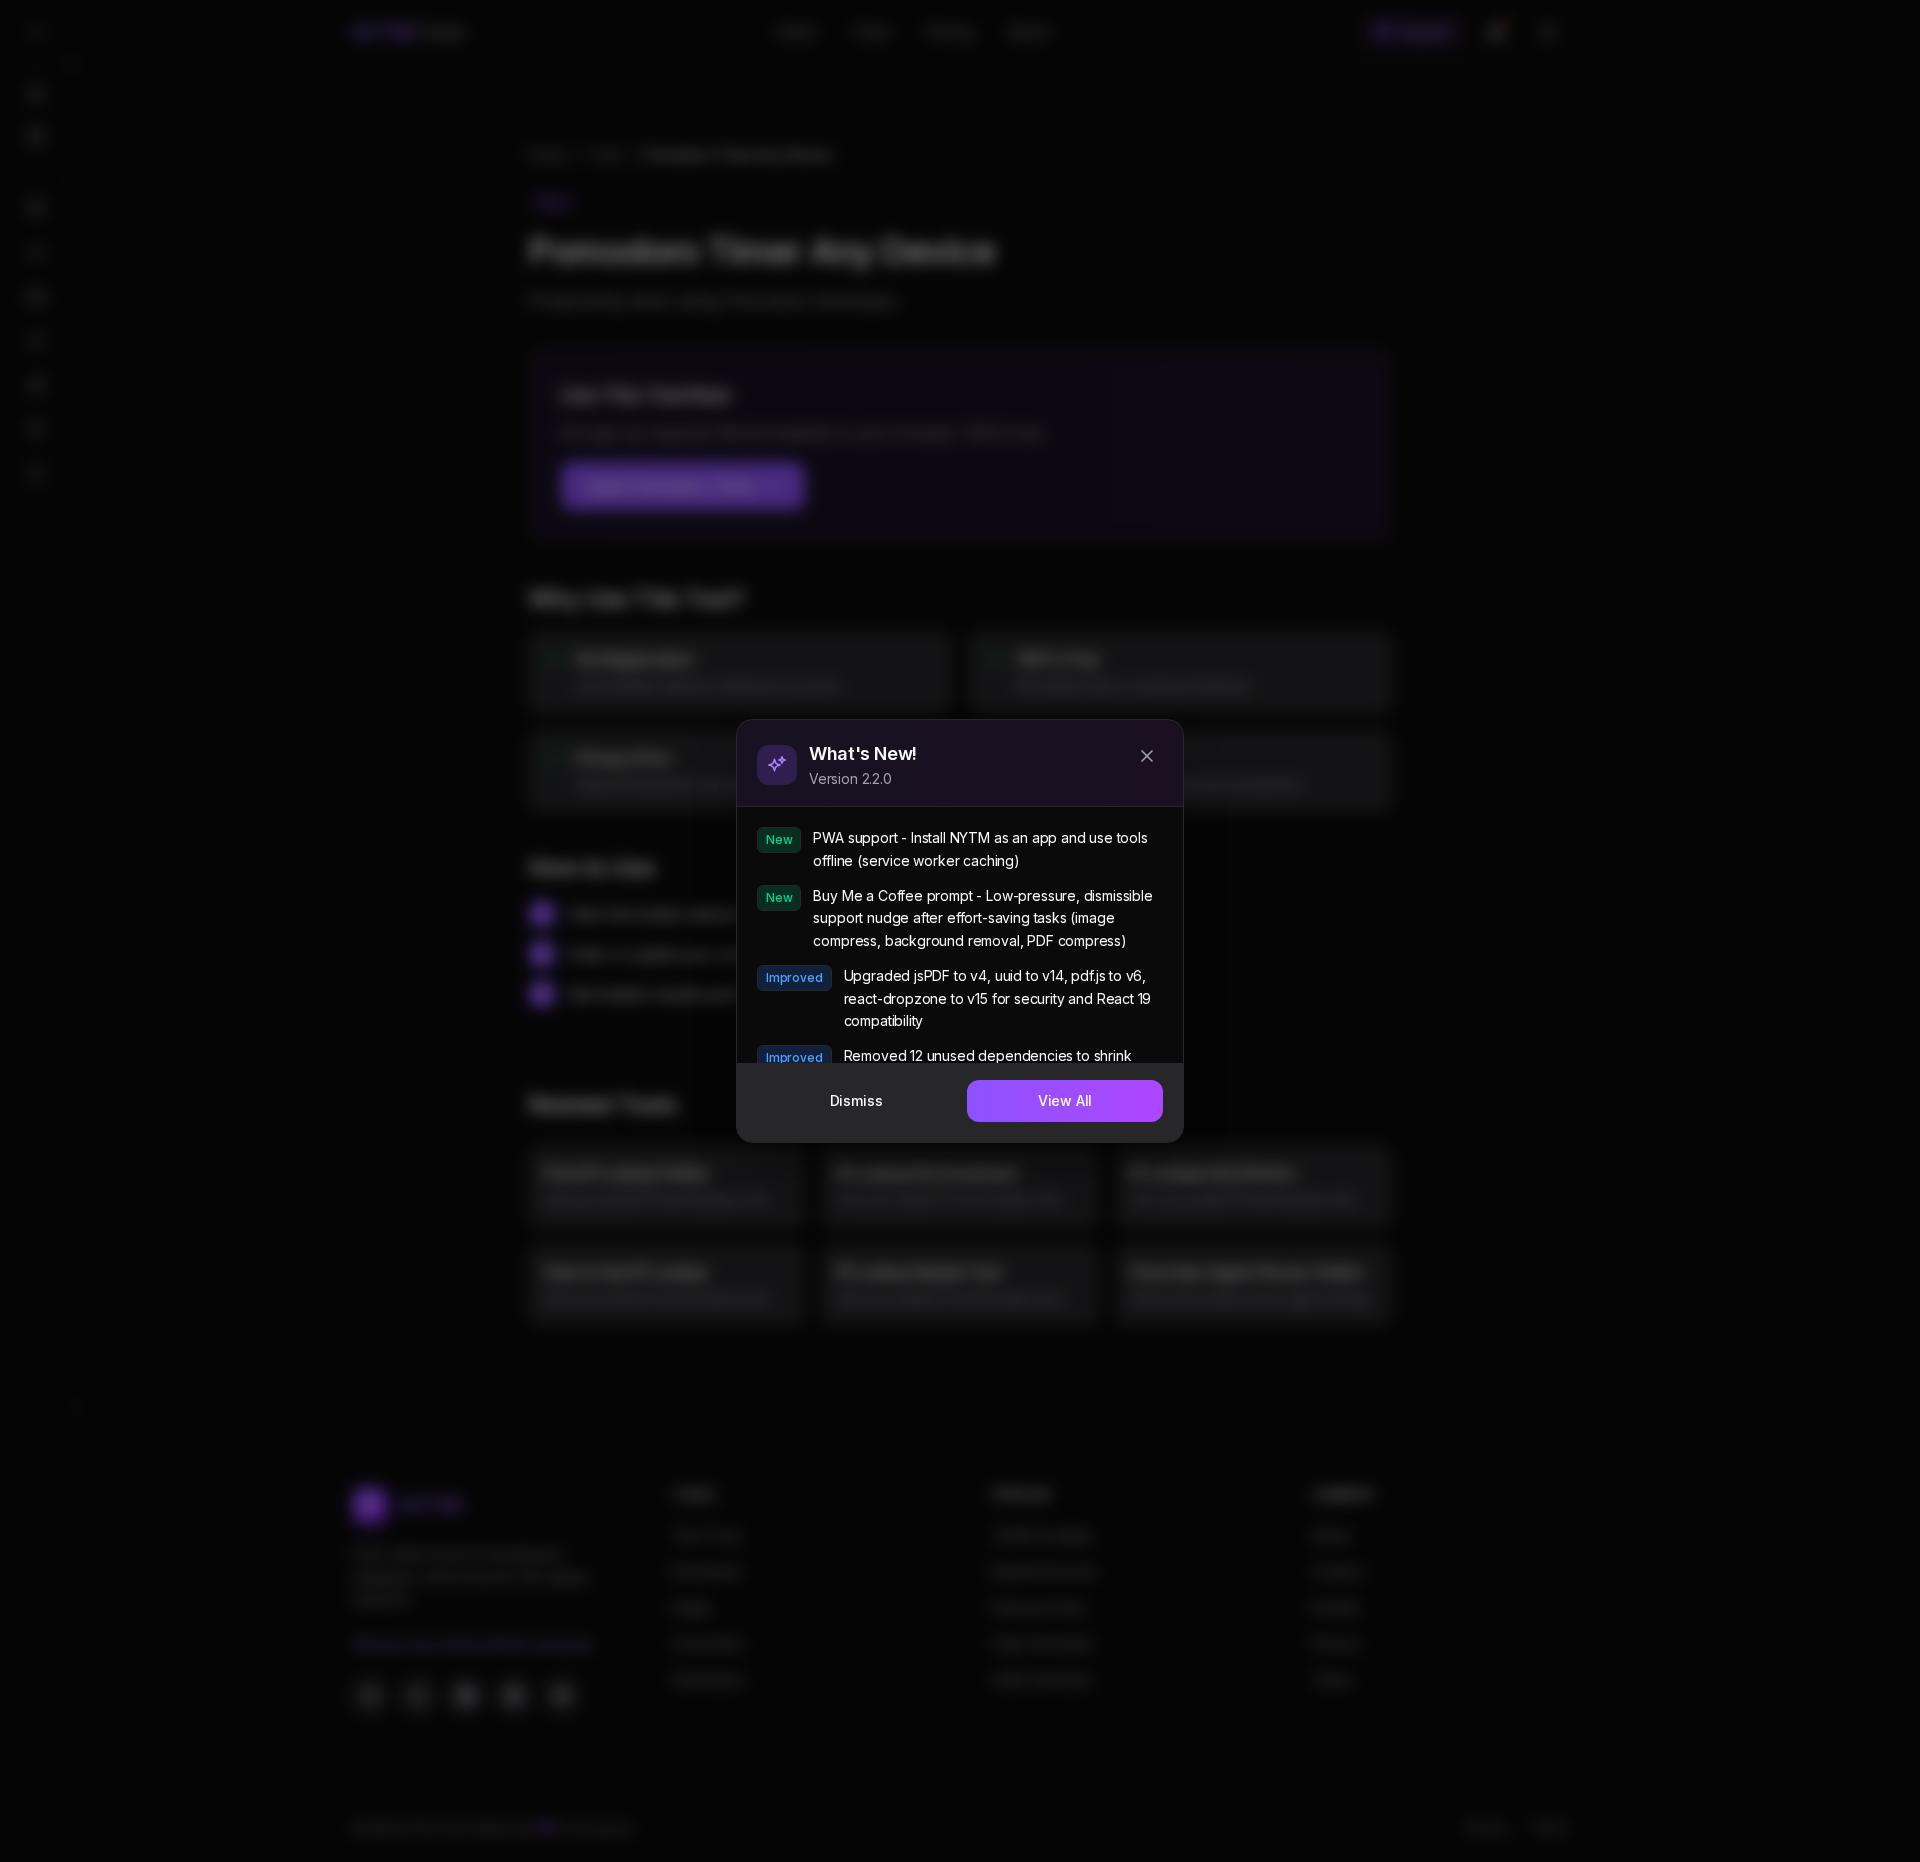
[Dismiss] (1147, 756)
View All (1065, 1100)
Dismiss (856, 1100)
